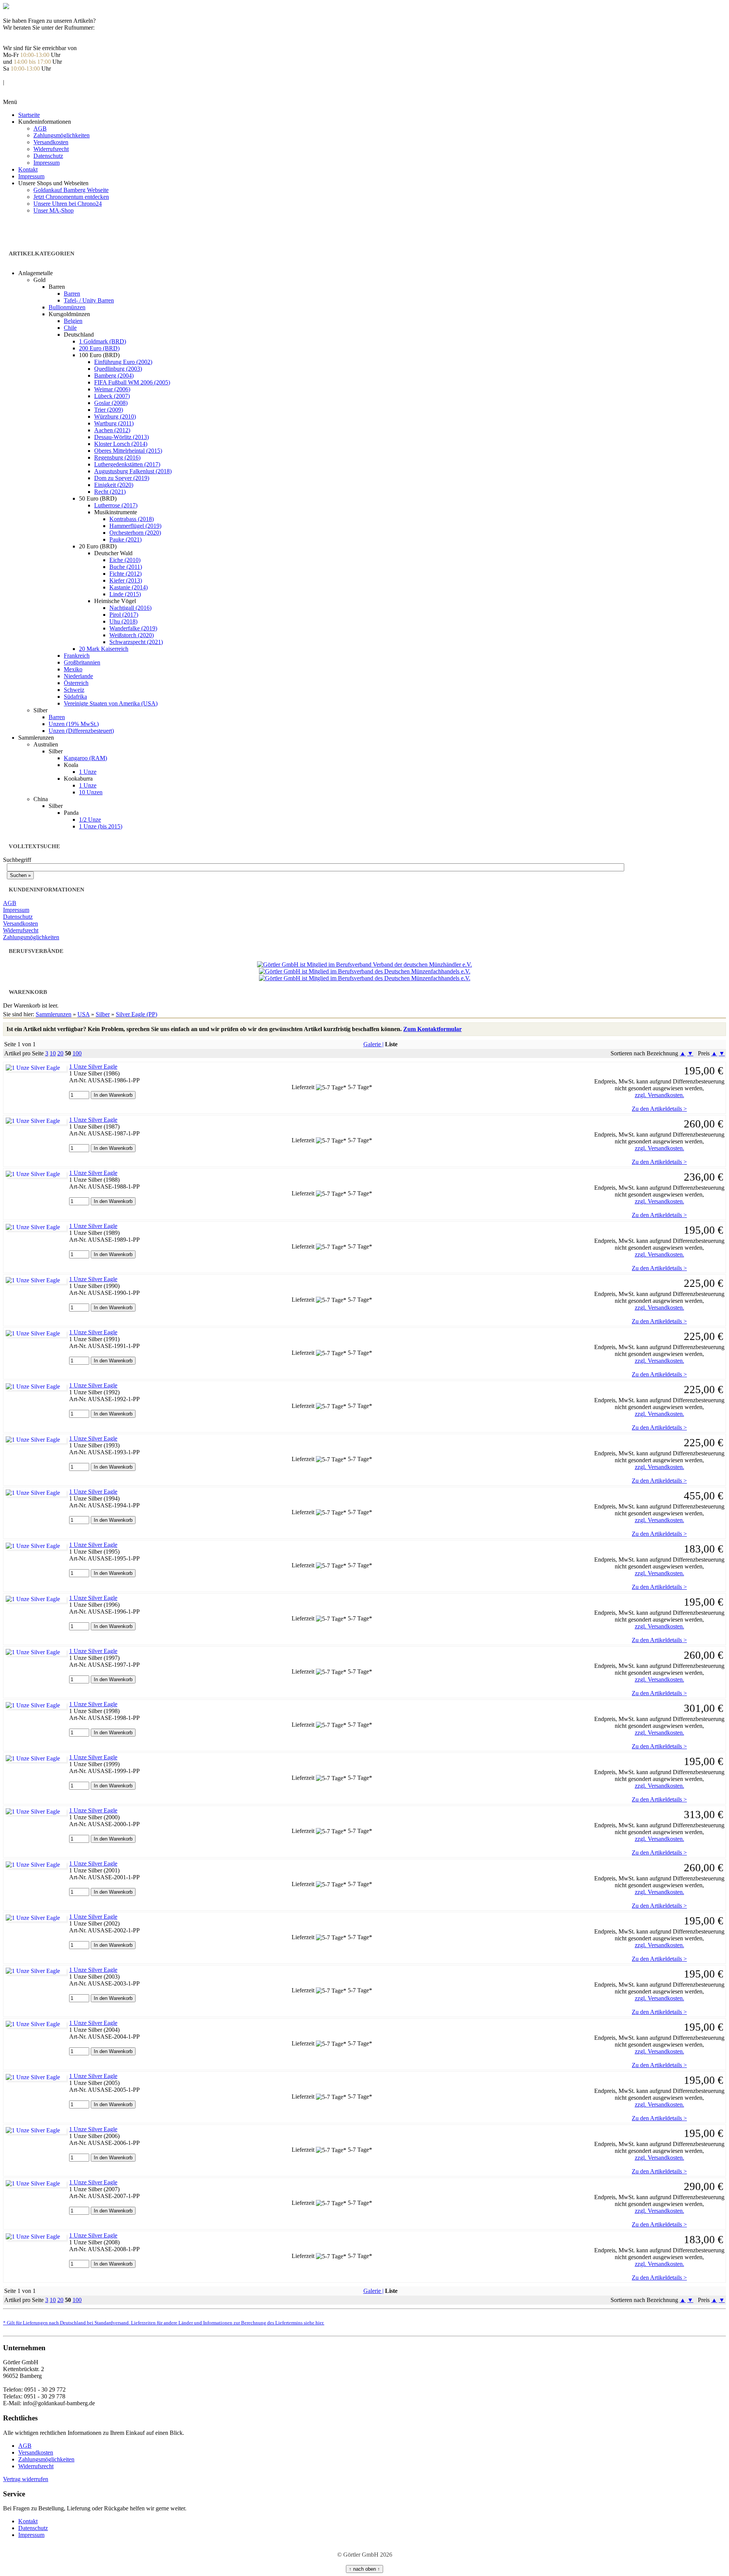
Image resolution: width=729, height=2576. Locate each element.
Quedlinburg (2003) (118, 369)
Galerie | (373, 1044)
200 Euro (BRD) (99, 348)
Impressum (47, 163)
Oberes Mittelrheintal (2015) (128, 451)
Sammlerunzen (54, 1014)
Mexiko (73, 669)
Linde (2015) (125, 594)
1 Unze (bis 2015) (101, 826)
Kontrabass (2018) (132, 519)
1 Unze (88, 772)
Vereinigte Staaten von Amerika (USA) (111, 703)
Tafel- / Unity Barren (89, 300)
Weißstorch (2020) (132, 635)
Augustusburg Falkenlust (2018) (133, 471)
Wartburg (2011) (114, 423)
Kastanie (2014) (129, 587)
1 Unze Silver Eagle (93, 1067)
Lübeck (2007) (112, 396)
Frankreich (77, 656)
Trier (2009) (109, 410)
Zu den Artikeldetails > (659, 1109)
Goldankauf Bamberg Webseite (71, 190)
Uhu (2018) (123, 621)
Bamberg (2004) (114, 376)
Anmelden (16, 75)
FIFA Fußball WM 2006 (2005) (132, 382)
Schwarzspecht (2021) (136, 642)
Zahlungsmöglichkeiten (62, 135)
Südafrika (75, 697)
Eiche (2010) (125, 560)
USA (84, 1014)
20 (60, 1053)
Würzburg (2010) (115, 416)
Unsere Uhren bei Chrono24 (68, 204)
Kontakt (28, 169)
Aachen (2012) (112, 430)
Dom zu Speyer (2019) (122, 478)
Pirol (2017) (124, 615)
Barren (72, 294)
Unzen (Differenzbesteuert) (81, 731)
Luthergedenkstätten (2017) (127, 464)
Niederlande (78, 676)
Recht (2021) (110, 492)
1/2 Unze (90, 820)
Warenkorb (16, 89)
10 (53, 1053)
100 (77, 1053)
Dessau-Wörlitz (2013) (121, 437)
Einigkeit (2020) (114, 485)
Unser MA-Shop (54, 210)
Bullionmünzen (67, 307)
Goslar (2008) (111, 403)
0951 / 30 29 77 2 (24, 34)
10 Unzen (91, 792)
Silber (103, 1014)
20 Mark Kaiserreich (104, 649)
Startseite (29, 115)
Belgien (73, 321)
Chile (70, 328)
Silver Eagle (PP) (136, 1014)
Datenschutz (48, 156)
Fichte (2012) (125, 574)
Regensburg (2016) (117, 457)
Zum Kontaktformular (432, 1029)
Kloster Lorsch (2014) (121, 444)
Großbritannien (82, 662)
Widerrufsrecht (51, 149)
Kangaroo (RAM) (85, 758)
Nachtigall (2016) (130, 608)
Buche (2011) (126, 567)
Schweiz (74, 690)
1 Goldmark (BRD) (103, 341)
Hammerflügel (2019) (135, 526)
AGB (40, 128)
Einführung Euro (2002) (123, 362)
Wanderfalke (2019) (133, 628)
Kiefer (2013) (126, 580)
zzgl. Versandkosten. (660, 1095)
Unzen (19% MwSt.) (74, 724)
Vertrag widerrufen (26, 2479)
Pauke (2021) (125, 539)
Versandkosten (51, 142)
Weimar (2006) (112, 389)
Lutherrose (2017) (116, 505)
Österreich (76, 683)
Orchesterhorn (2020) (135, 533)
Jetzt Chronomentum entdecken (71, 197)
